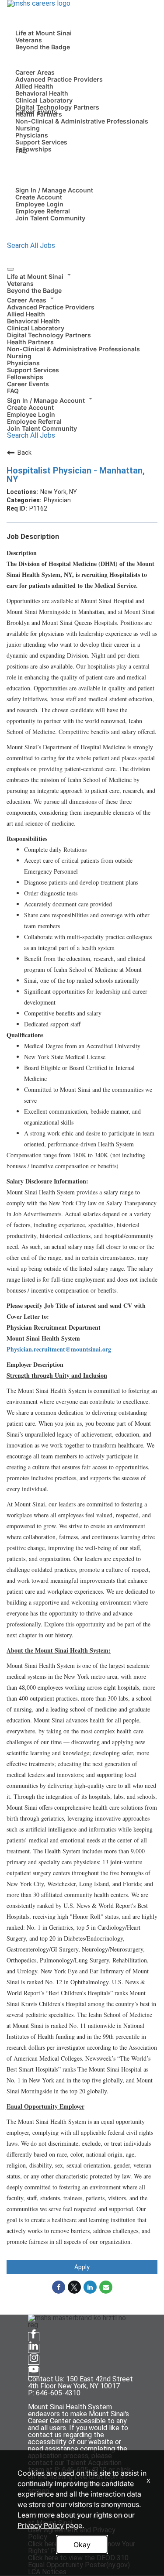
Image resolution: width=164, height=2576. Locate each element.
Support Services (41, 142)
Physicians (32, 135)
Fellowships (33, 149)
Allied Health (34, 86)
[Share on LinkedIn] (90, 2287)
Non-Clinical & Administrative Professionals (82, 121)
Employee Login (39, 204)
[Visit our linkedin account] (34, 2348)
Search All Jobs (31, 245)
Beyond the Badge (43, 47)
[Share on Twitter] (74, 2287)
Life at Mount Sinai (44, 33)
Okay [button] (82, 2545)
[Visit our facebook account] (34, 2337)
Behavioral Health (42, 93)
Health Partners (30, 342)
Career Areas (35, 72)
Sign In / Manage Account (54, 190)
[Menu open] (10, 269)
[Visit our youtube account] (34, 2372)
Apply (82, 2267)
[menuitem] (82, 282)
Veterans (29, 40)
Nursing (28, 128)
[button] (82, 275)
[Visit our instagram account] (34, 2360)
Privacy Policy (41, 2525)
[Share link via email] (106, 2287)
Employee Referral (43, 211)
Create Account (39, 197)
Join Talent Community (50, 218)
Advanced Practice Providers (59, 79)
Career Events (36, 111)
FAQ (21, 151)
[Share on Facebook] (59, 2287)
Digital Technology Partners (57, 107)
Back (24, 453)
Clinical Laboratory (44, 100)
